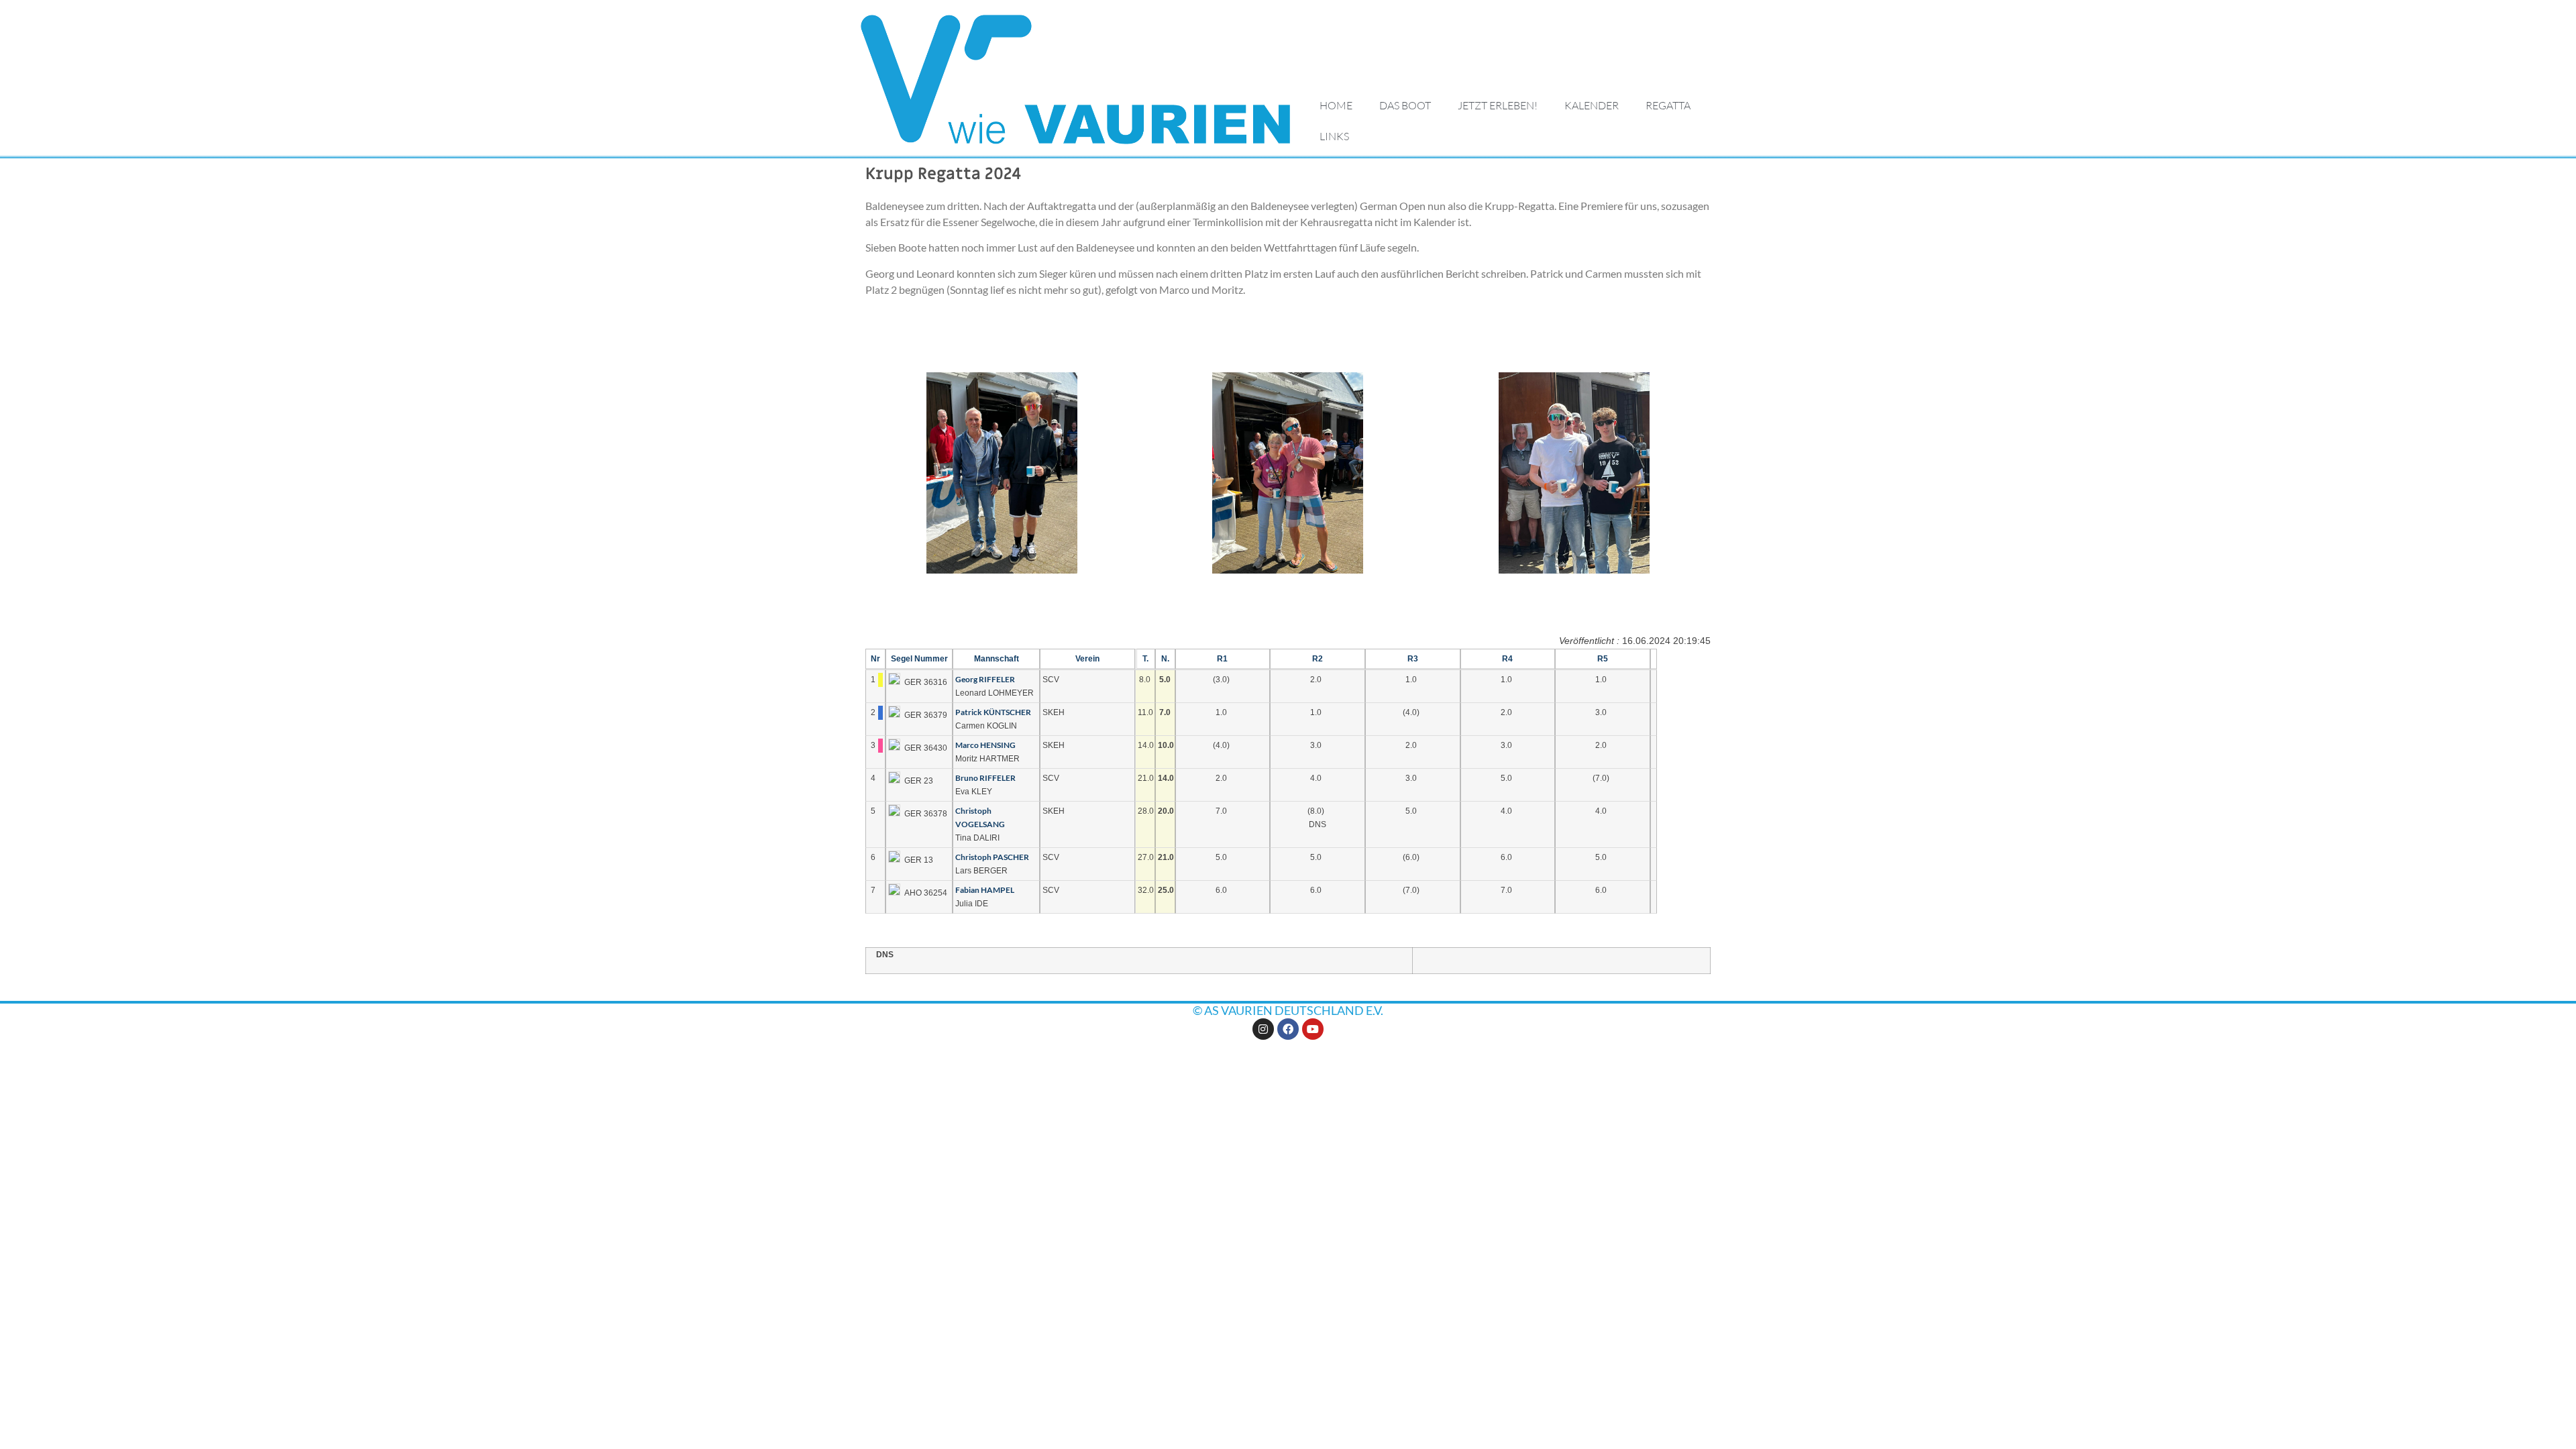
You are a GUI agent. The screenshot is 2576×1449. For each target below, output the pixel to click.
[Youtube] (1313, 1029)
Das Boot (1405, 105)
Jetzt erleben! (1498, 105)
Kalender (1592, 105)
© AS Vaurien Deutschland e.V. (1288, 1010)
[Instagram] (1263, 1029)
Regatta (1668, 105)
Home (1336, 105)
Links (1334, 136)
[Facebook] (1288, 1029)
